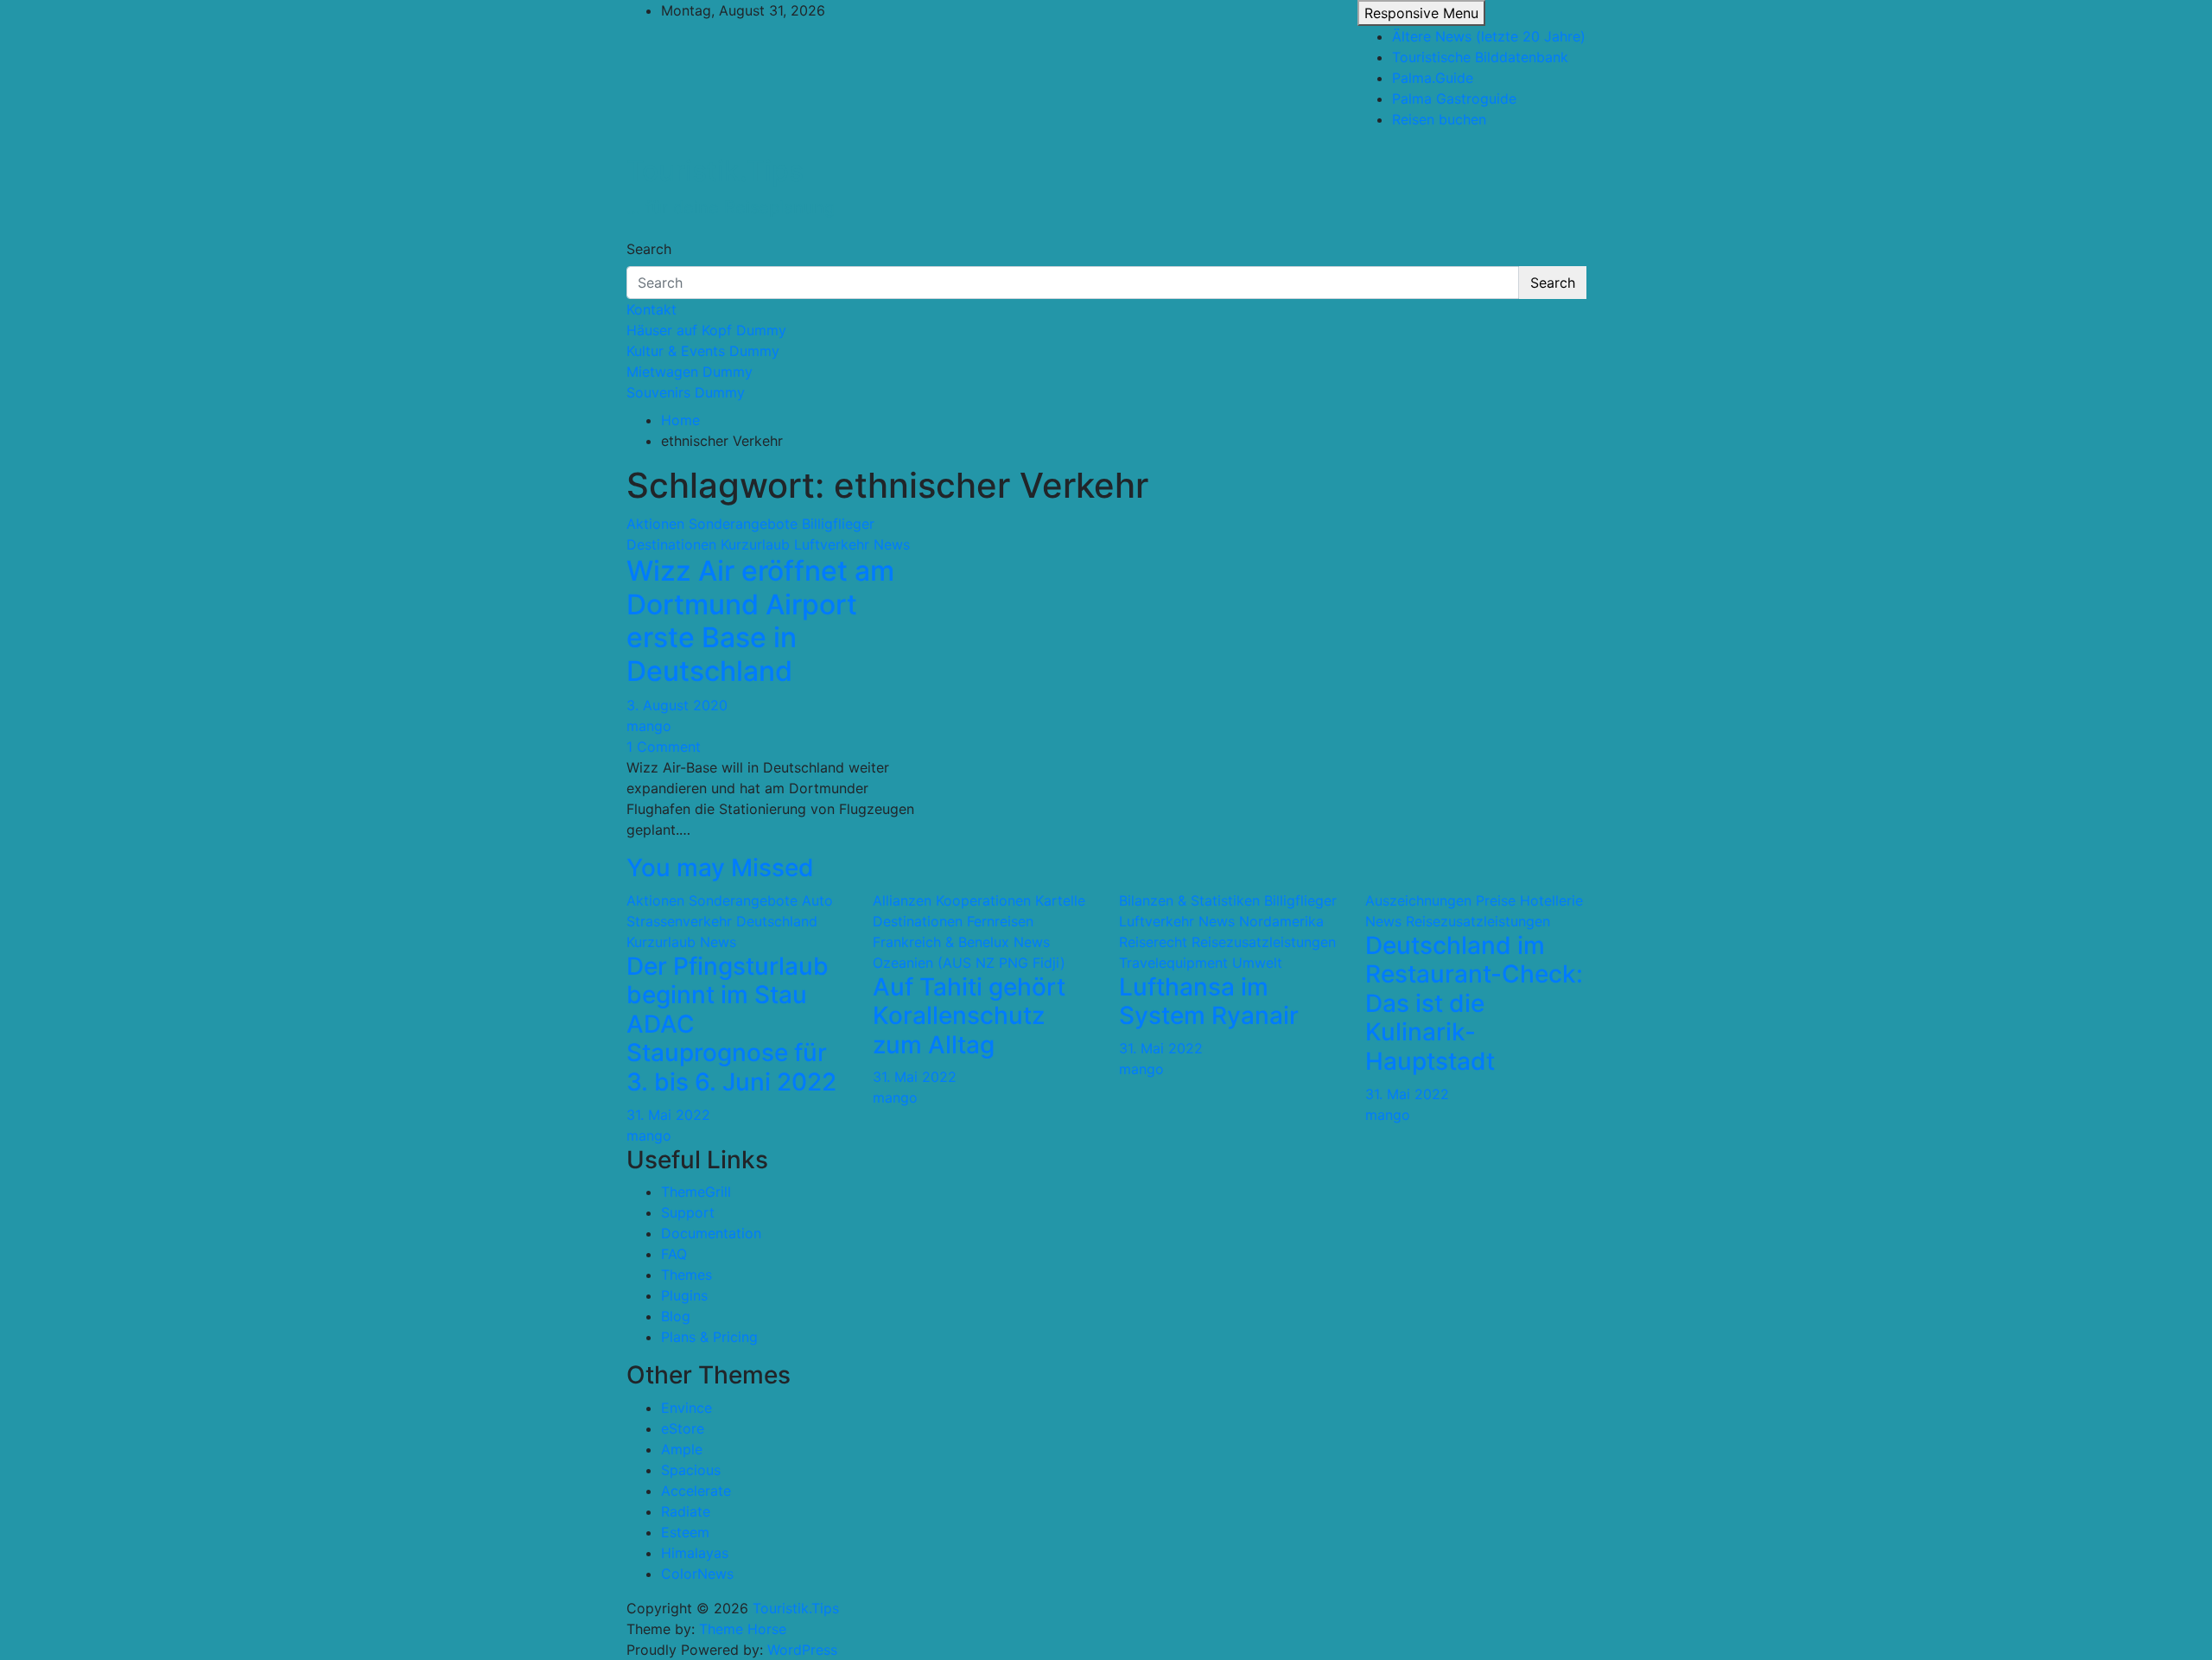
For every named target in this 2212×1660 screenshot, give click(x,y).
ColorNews (697, 1574)
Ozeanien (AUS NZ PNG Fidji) (969, 963)
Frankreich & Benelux (941, 942)
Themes (686, 1275)
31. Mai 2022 (668, 1115)
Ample (682, 1449)
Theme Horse (743, 1629)
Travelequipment (1173, 963)
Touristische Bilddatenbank (1480, 57)
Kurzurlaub (755, 544)
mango (649, 726)
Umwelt (1257, 963)
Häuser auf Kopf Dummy (706, 330)
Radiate (686, 1511)
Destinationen (671, 544)
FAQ (674, 1254)
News (892, 544)
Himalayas (695, 1553)
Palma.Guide (1433, 78)
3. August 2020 (677, 705)
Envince (686, 1408)
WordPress (802, 1650)
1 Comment (664, 747)
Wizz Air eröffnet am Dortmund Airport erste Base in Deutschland (760, 620)
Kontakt (652, 309)
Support (688, 1212)
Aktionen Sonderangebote (712, 524)
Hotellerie (1551, 900)
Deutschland (777, 921)
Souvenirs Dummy (686, 392)
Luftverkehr (832, 544)
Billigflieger (838, 524)
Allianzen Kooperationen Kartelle (979, 900)
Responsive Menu (1421, 13)
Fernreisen (1000, 921)
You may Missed (720, 868)
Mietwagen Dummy (690, 372)
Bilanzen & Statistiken (1189, 900)
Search (649, 249)
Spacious (691, 1470)
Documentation (711, 1233)
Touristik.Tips (715, 171)
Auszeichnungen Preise (1440, 900)
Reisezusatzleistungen (1264, 942)
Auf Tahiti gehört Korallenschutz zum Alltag (969, 1016)
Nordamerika (1281, 921)
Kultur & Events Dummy (703, 351)
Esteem (685, 1532)
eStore (683, 1428)
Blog (676, 1316)
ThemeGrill (696, 1192)
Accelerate (696, 1491)
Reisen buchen (1439, 119)
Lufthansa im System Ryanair (1209, 1002)
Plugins (684, 1295)
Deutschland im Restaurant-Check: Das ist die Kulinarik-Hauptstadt (1474, 1003)
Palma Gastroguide (1454, 99)
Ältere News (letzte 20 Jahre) (1489, 36)
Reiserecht (1153, 942)
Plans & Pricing (709, 1337)
